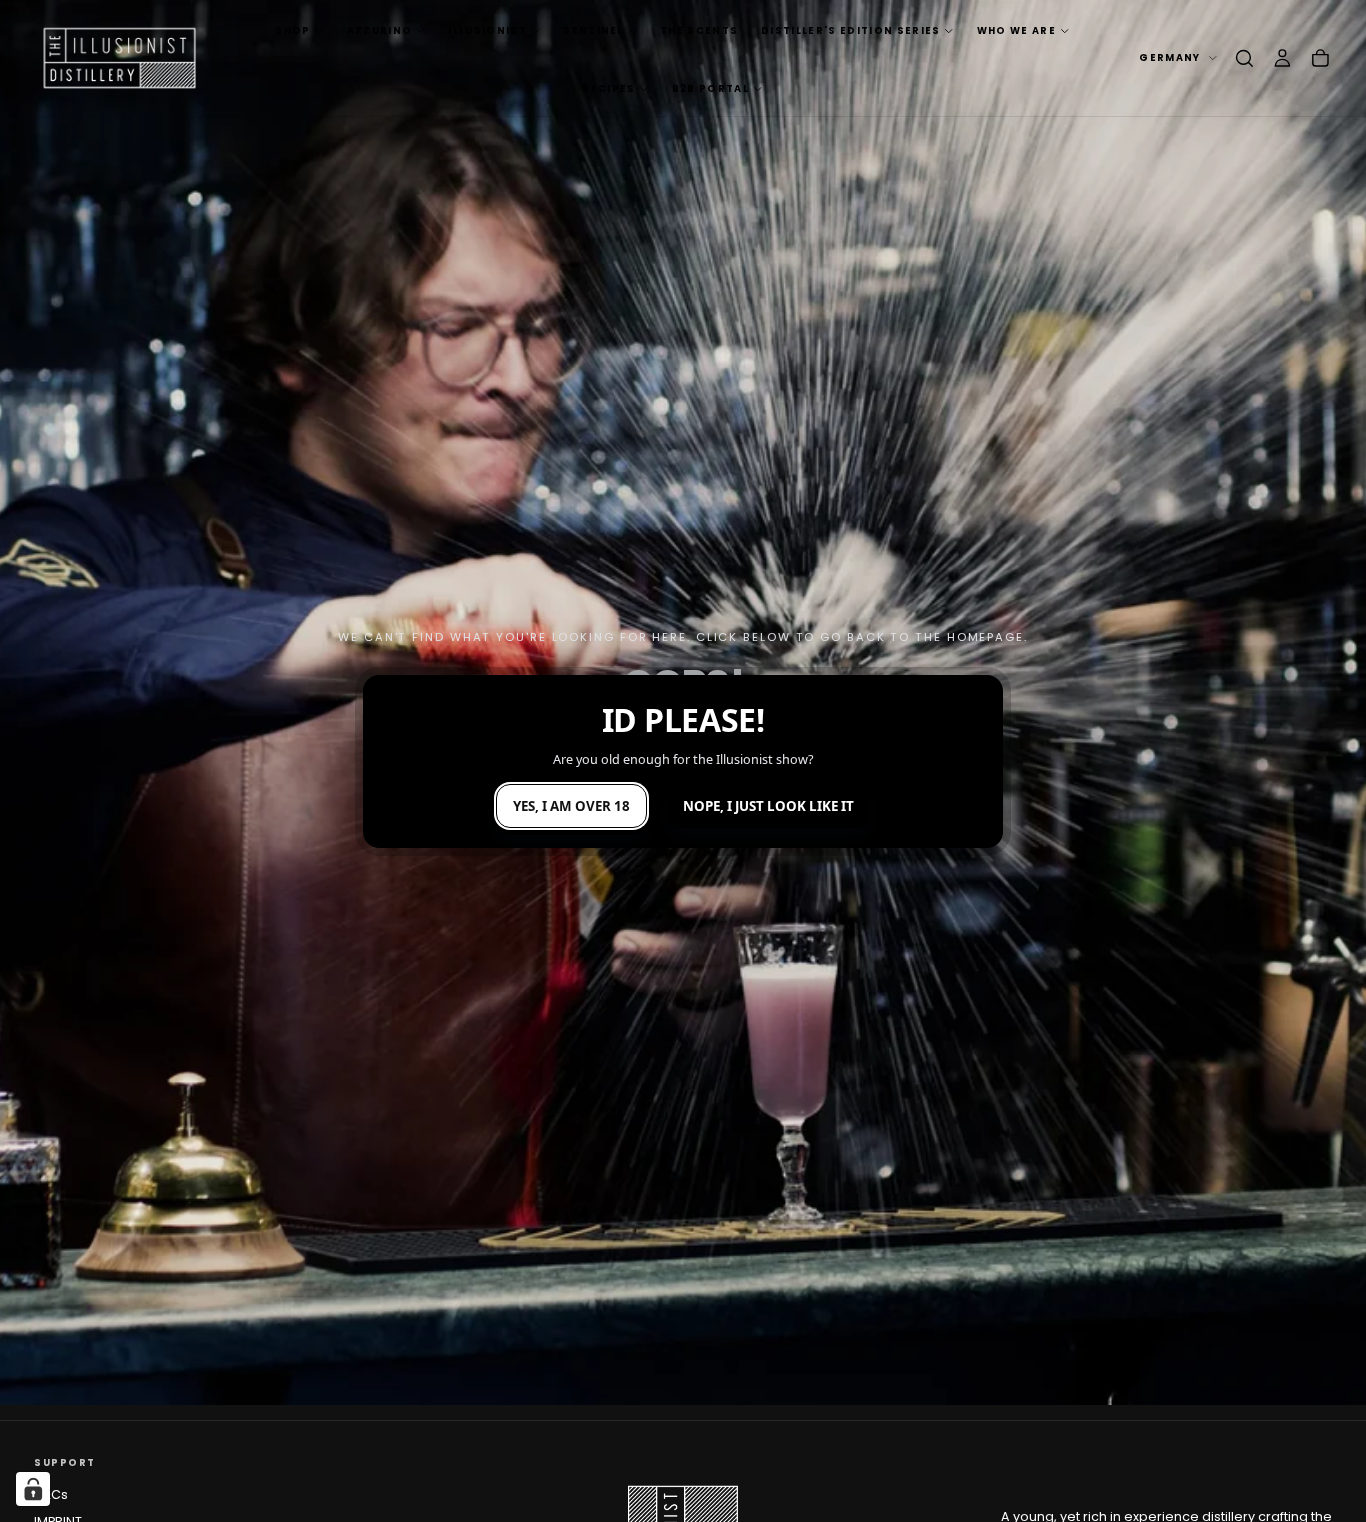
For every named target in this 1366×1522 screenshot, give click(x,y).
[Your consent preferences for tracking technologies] (33, 1489)
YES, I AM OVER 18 (571, 806)
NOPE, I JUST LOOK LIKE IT (768, 806)
